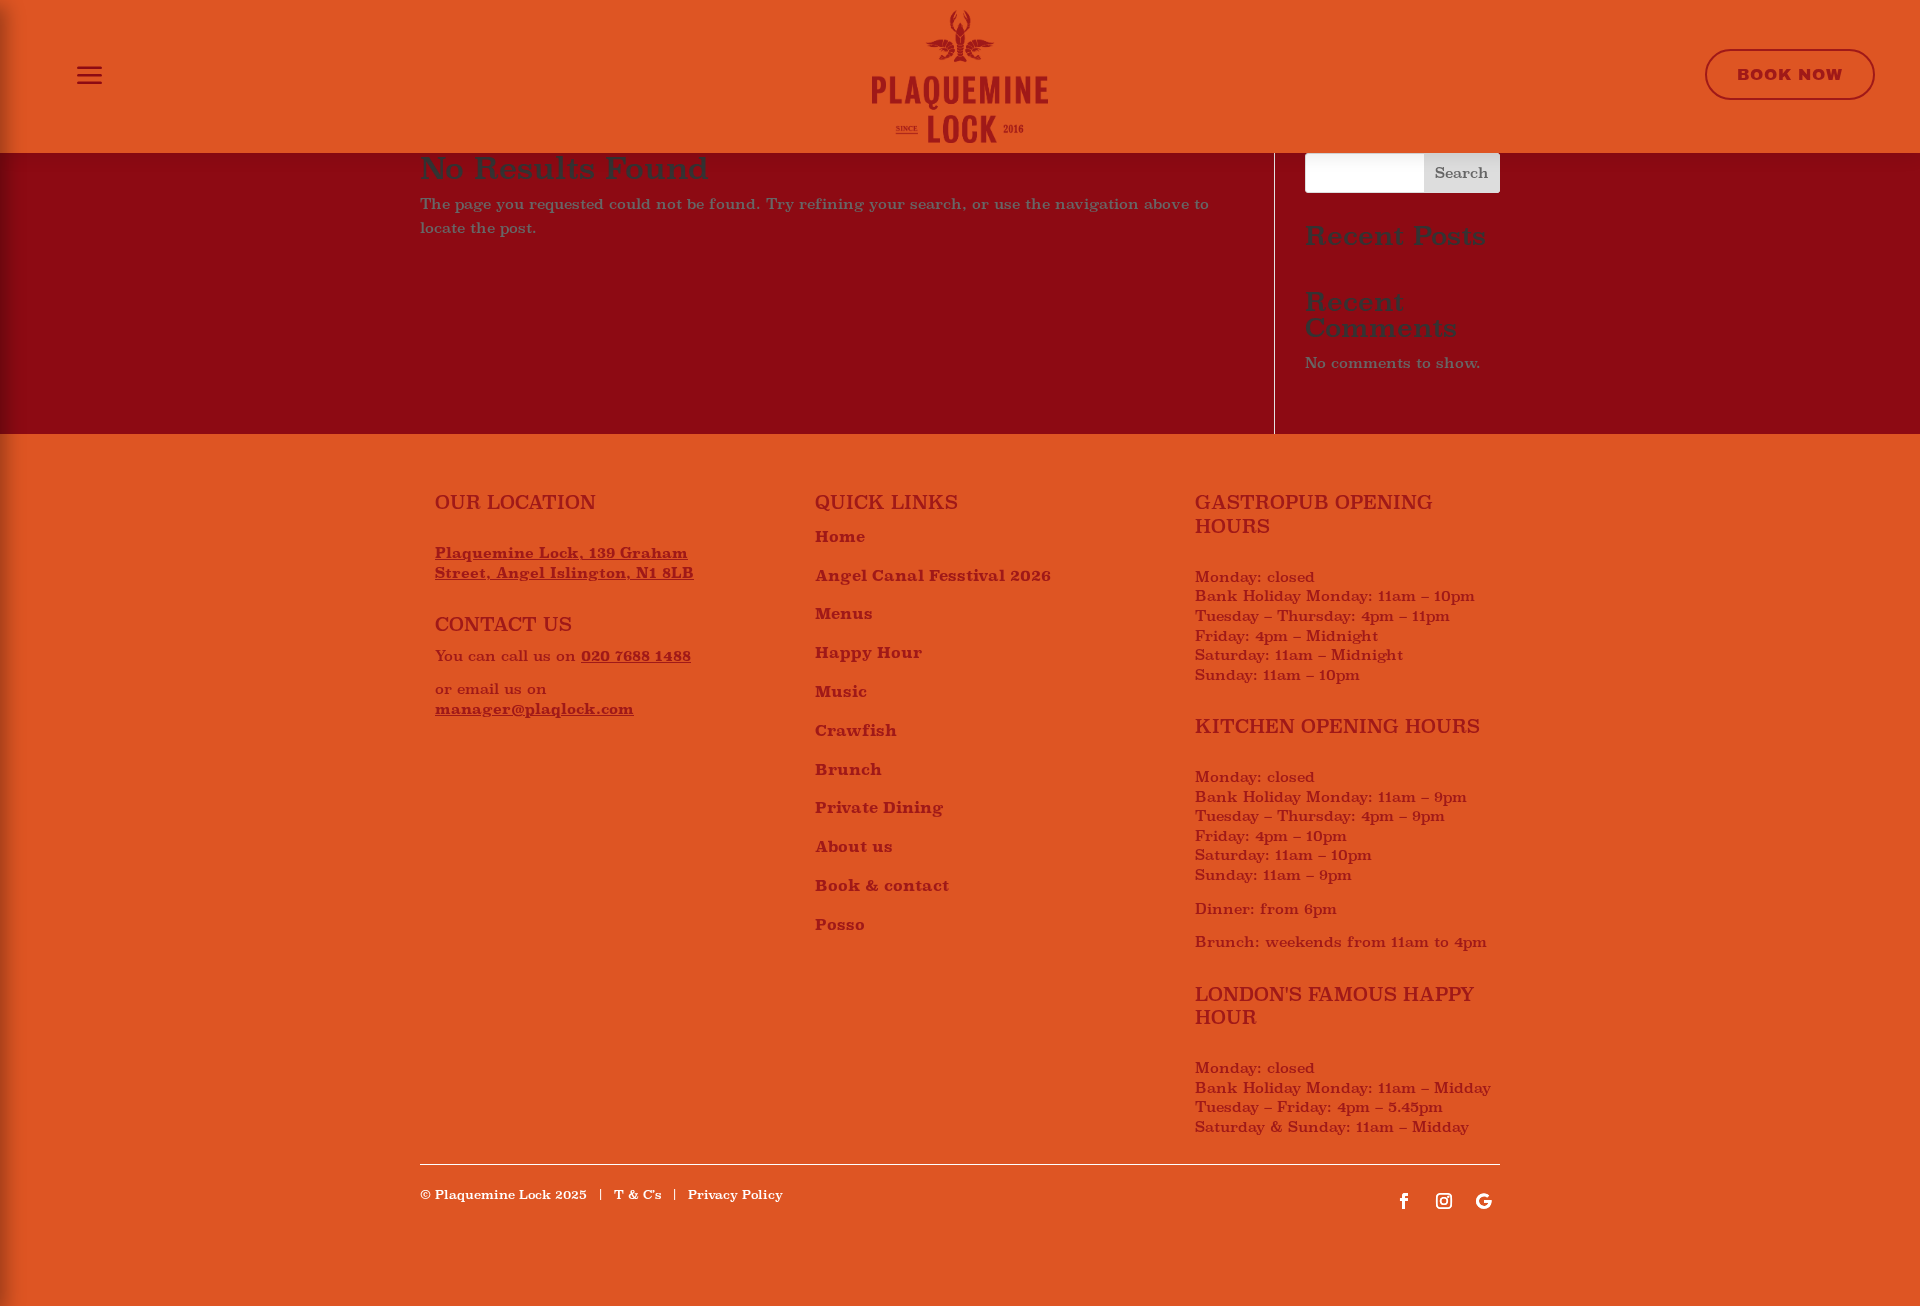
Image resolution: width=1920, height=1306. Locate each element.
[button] (77, 77)
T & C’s (637, 1195)
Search (1462, 173)
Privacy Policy (735, 1195)
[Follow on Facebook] (1404, 1201)
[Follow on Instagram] (1444, 1201)
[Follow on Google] (1484, 1201)
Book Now (1790, 74)
